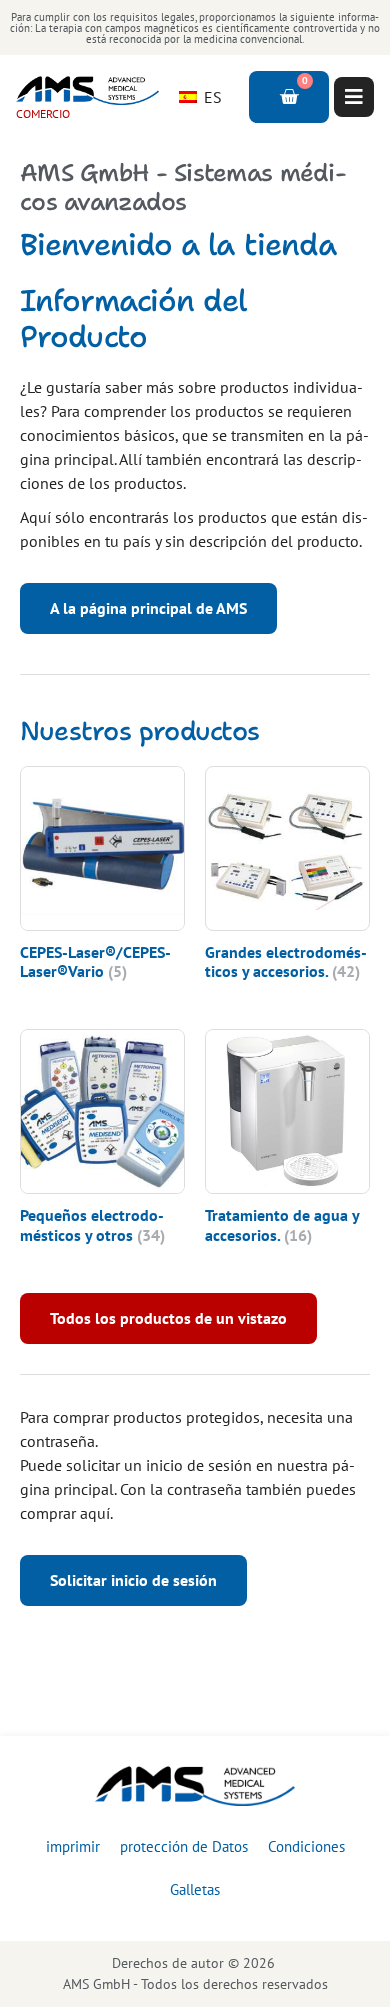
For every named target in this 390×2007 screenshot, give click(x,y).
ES (211, 97)
